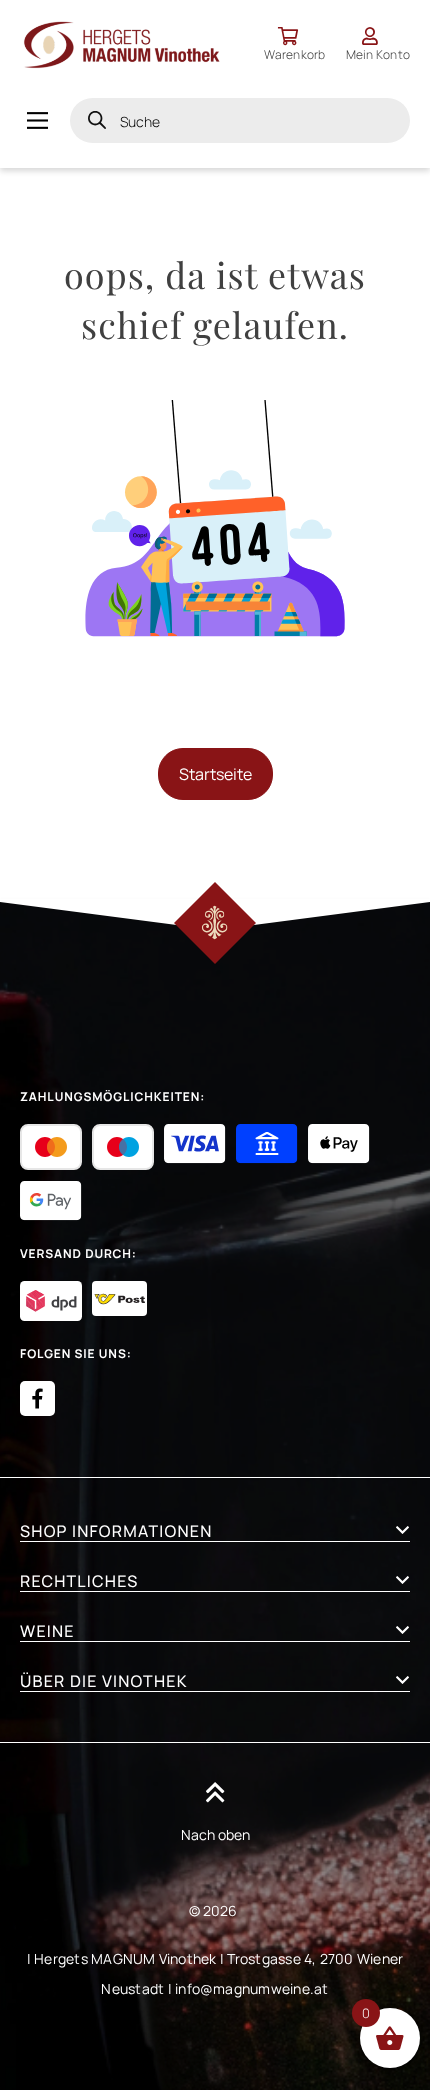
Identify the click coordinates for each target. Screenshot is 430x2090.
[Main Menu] (37, 120)
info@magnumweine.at (252, 1988)
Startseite (215, 774)
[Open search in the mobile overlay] (240, 120)
